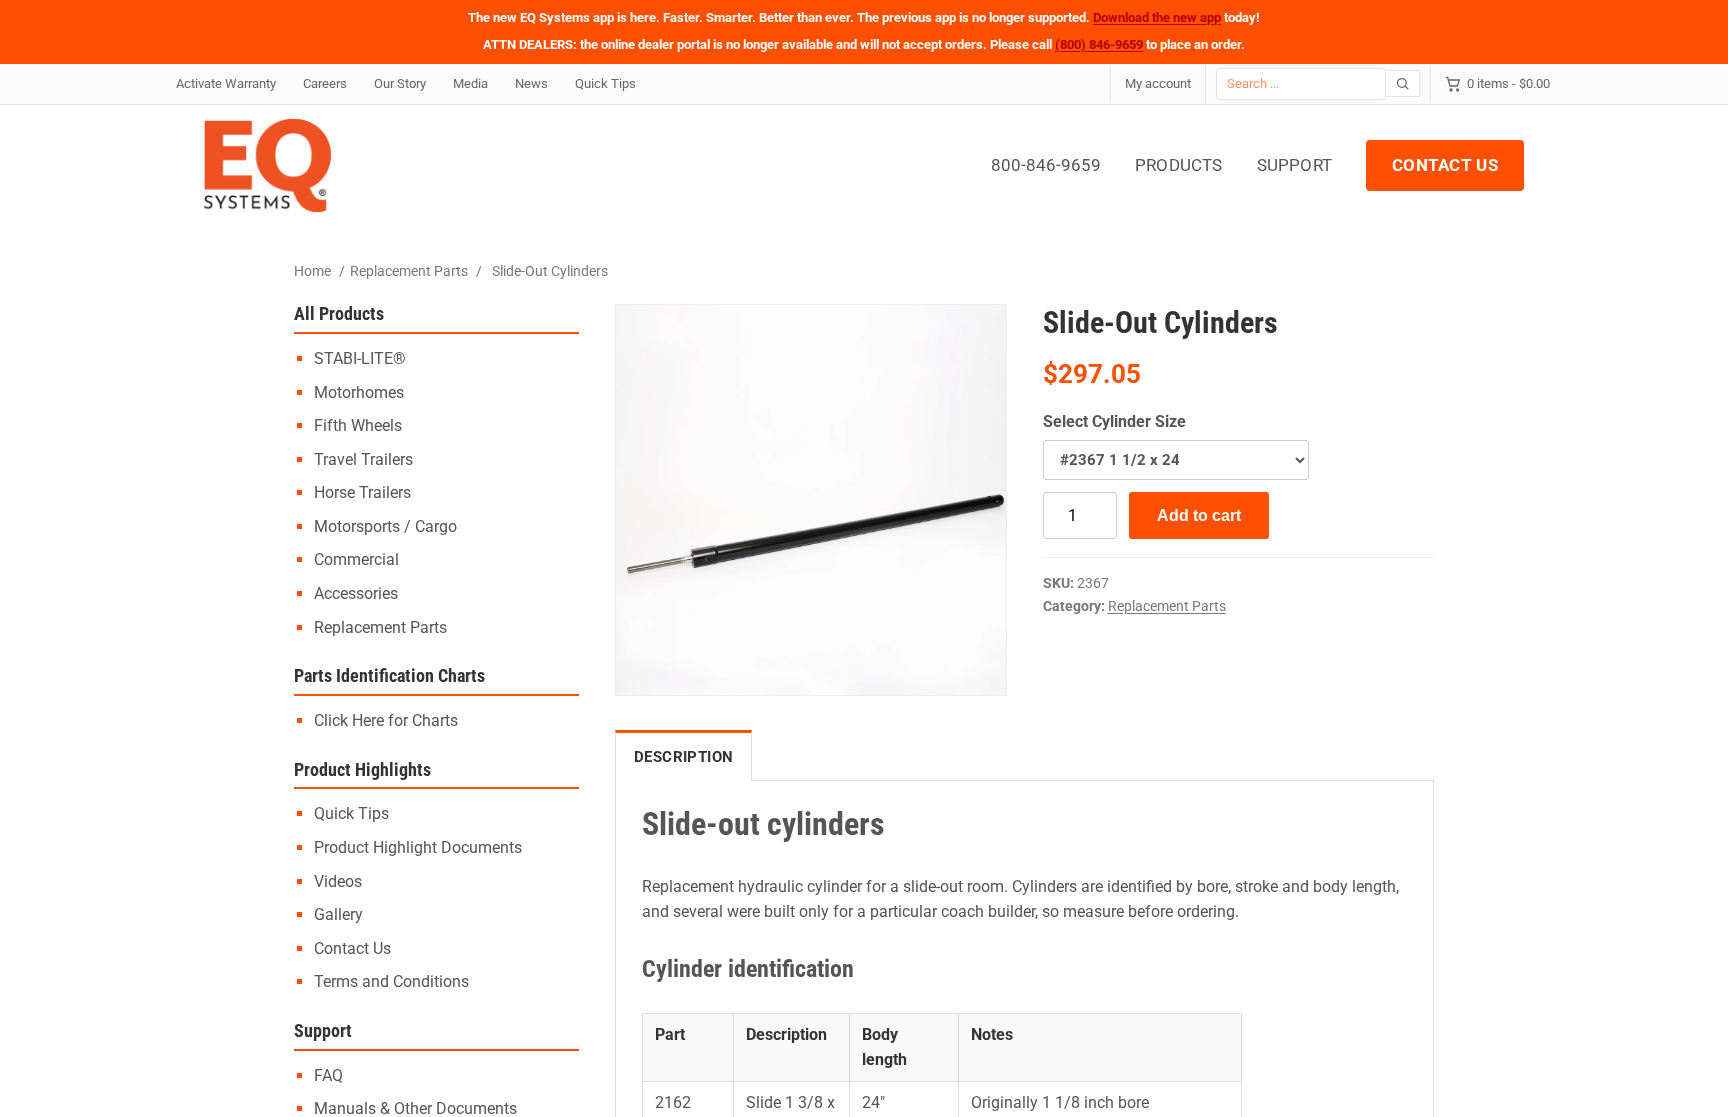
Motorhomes (359, 392)
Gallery (338, 914)
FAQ (328, 1075)
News (531, 83)
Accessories (356, 593)
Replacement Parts (409, 271)
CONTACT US (1445, 165)
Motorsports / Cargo (385, 526)
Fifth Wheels (358, 425)
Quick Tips (605, 83)
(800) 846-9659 (1099, 44)
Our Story (400, 83)
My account (1158, 83)
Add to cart (1199, 515)
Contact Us (352, 948)
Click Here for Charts (386, 720)
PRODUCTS (1179, 165)
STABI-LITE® (360, 358)
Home (312, 271)
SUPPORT (1294, 165)
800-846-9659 (1046, 165)
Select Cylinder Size (1114, 421)
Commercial (356, 559)
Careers (325, 83)
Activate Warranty (226, 83)
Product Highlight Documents (418, 847)
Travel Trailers (363, 459)
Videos (338, 881)
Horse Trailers (362, 492)
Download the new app (1157, 17)
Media (470, 83)
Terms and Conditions (391, 981)
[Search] (1403, 83)
